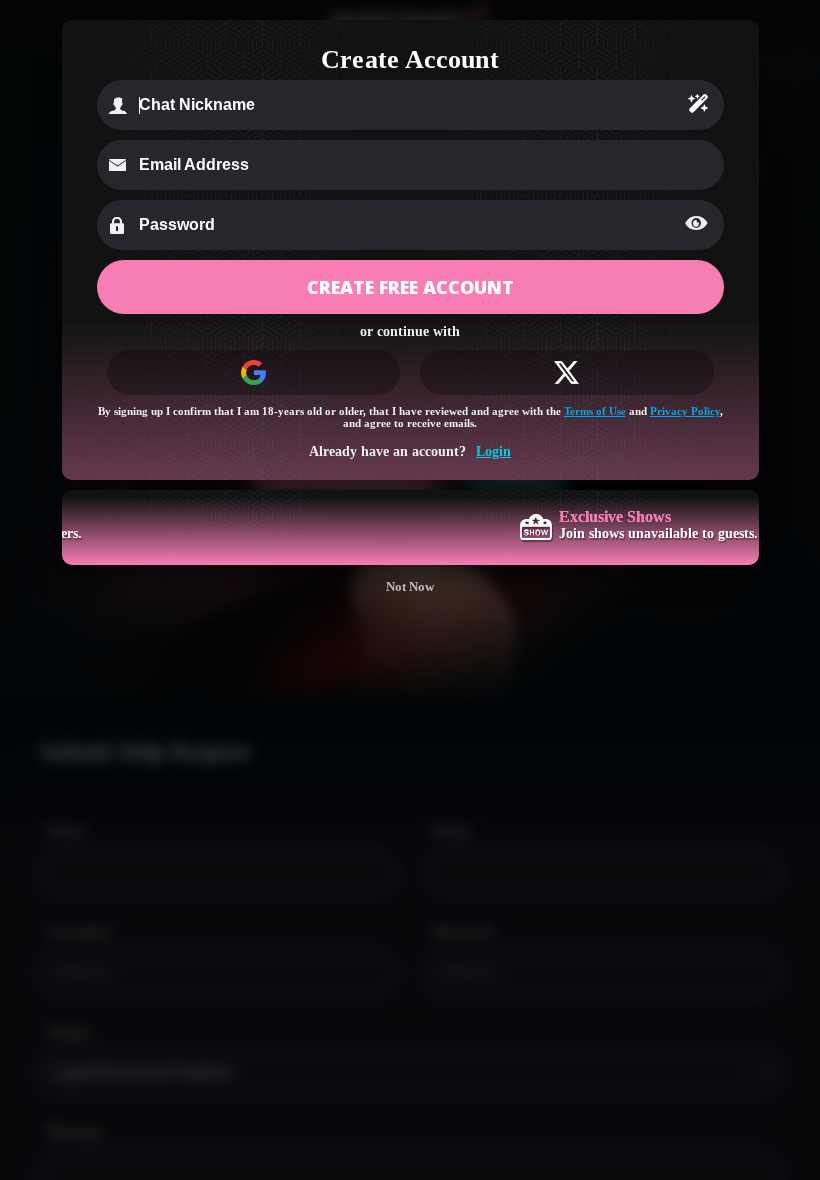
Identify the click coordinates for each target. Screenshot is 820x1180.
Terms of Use (595, 411)
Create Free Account (410, 287)
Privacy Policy (685, 411)
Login (493, 451)
